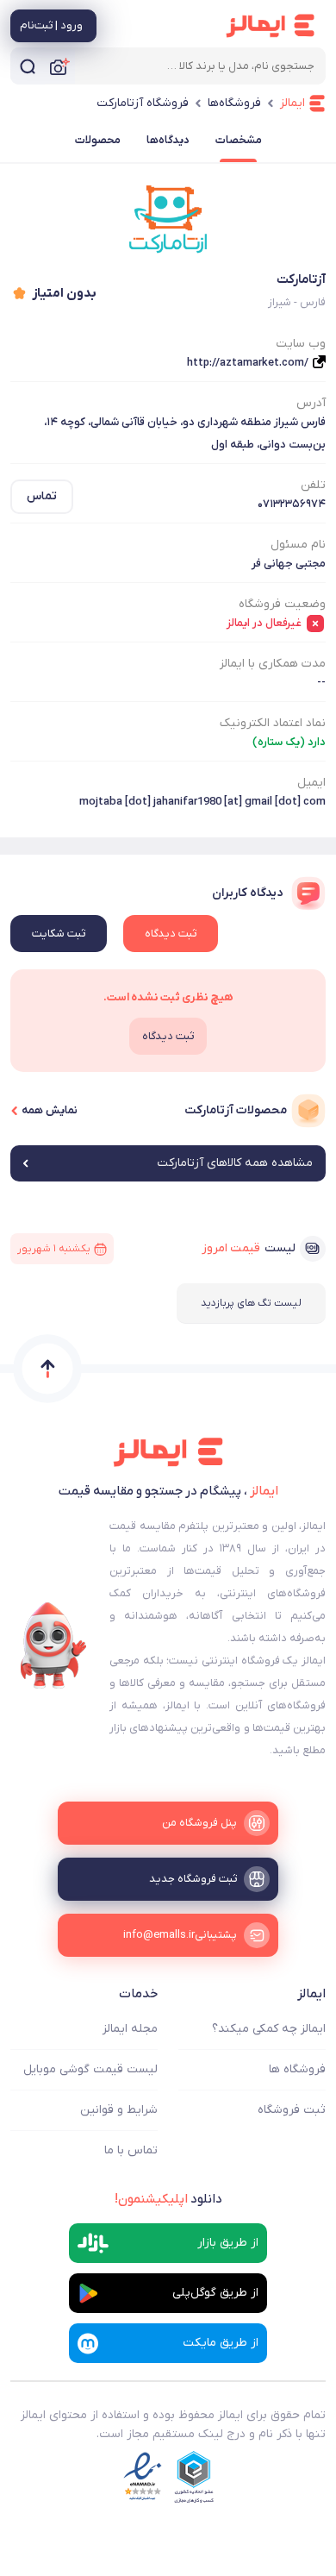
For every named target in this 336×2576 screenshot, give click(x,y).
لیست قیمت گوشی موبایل (90, 2069)
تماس (42, 496)
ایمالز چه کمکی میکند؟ (269, 2029)
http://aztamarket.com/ (248, 363)
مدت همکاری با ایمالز (273, 664)
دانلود (168, 2199)
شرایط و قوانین (119, 2110)
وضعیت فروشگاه (282, 604)
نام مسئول (298, 545)
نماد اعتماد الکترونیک (273, 723)
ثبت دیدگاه (171, 934)
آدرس (311, 403)
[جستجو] (28, 66)
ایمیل (311, 783)
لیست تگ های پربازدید (251, 1303)
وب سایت (301, 344)
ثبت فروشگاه (292, 2110)
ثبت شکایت (59, 934)
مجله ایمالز (130, 2029)
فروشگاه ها (297, 2069)
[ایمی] (53, 1645)
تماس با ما (131, 2150)
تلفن (313, 485)
